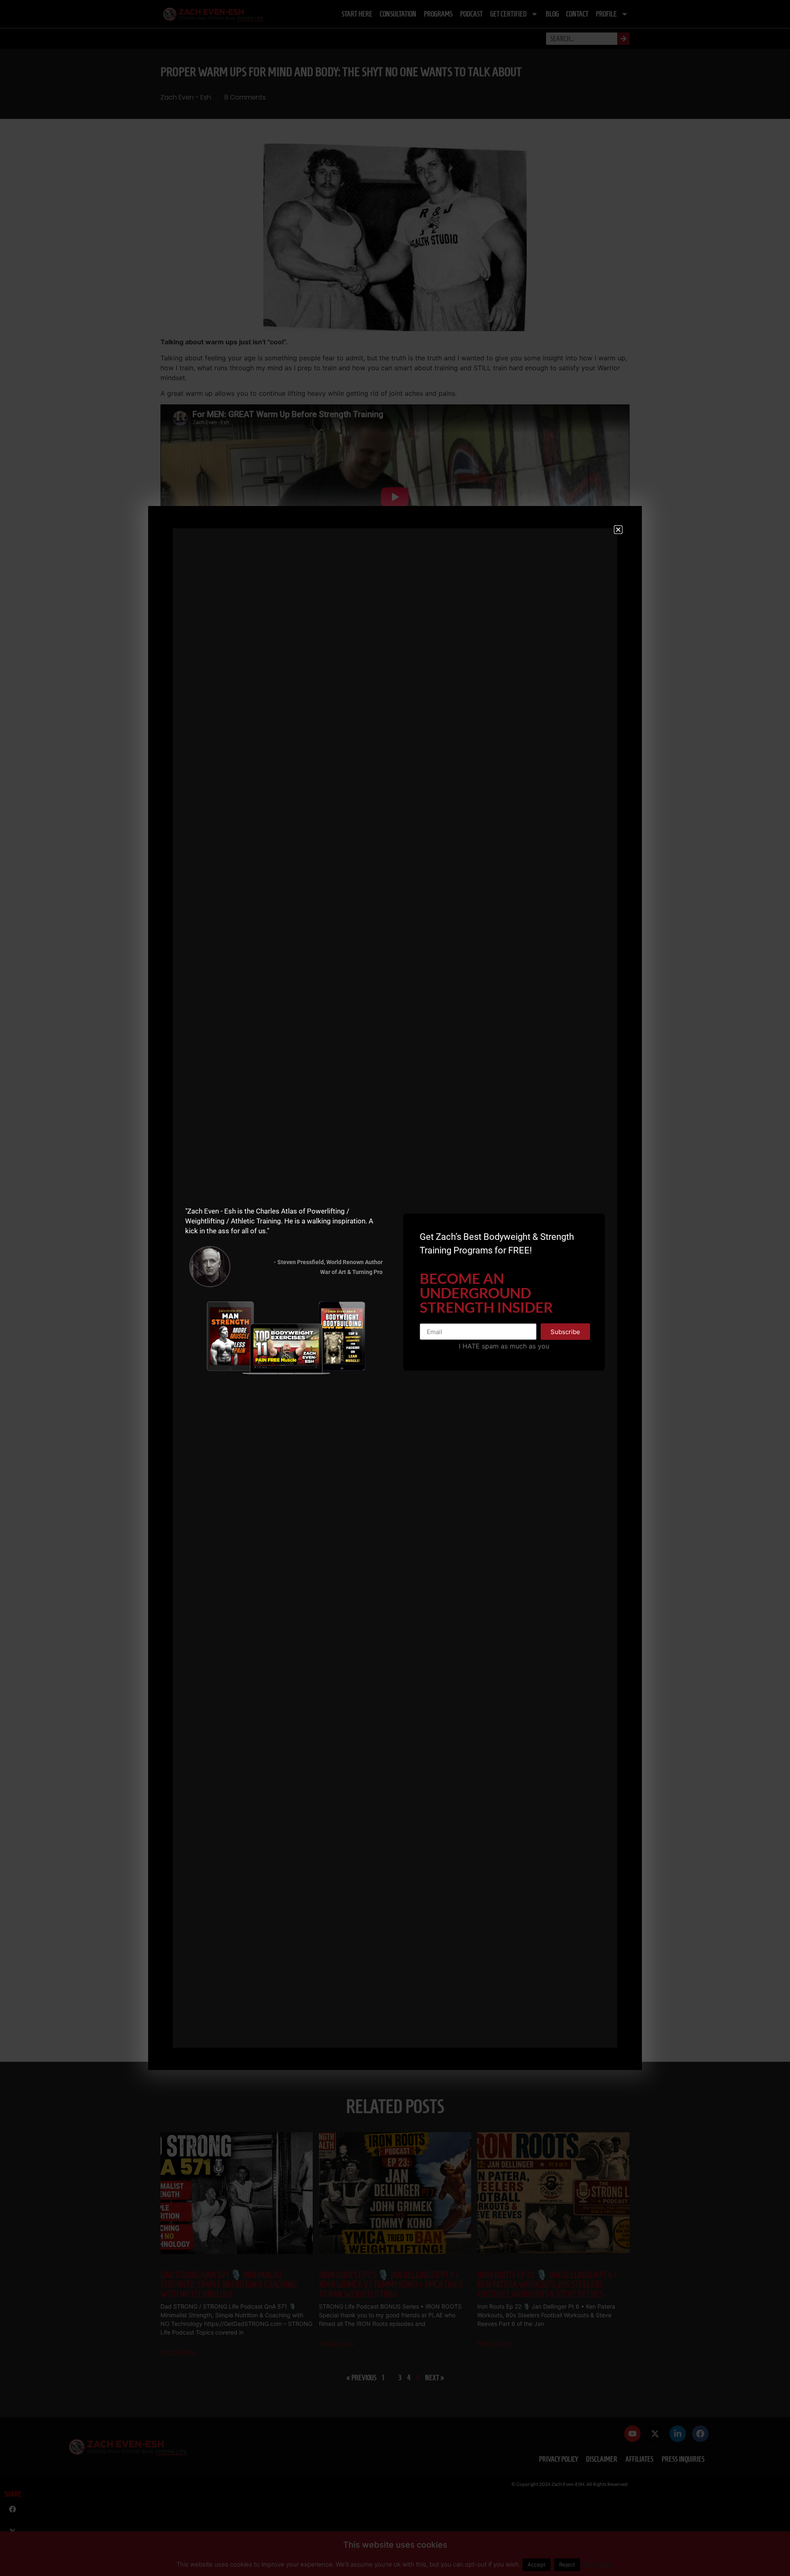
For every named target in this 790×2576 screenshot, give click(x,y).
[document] (395, 1288)
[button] (618, 530)
